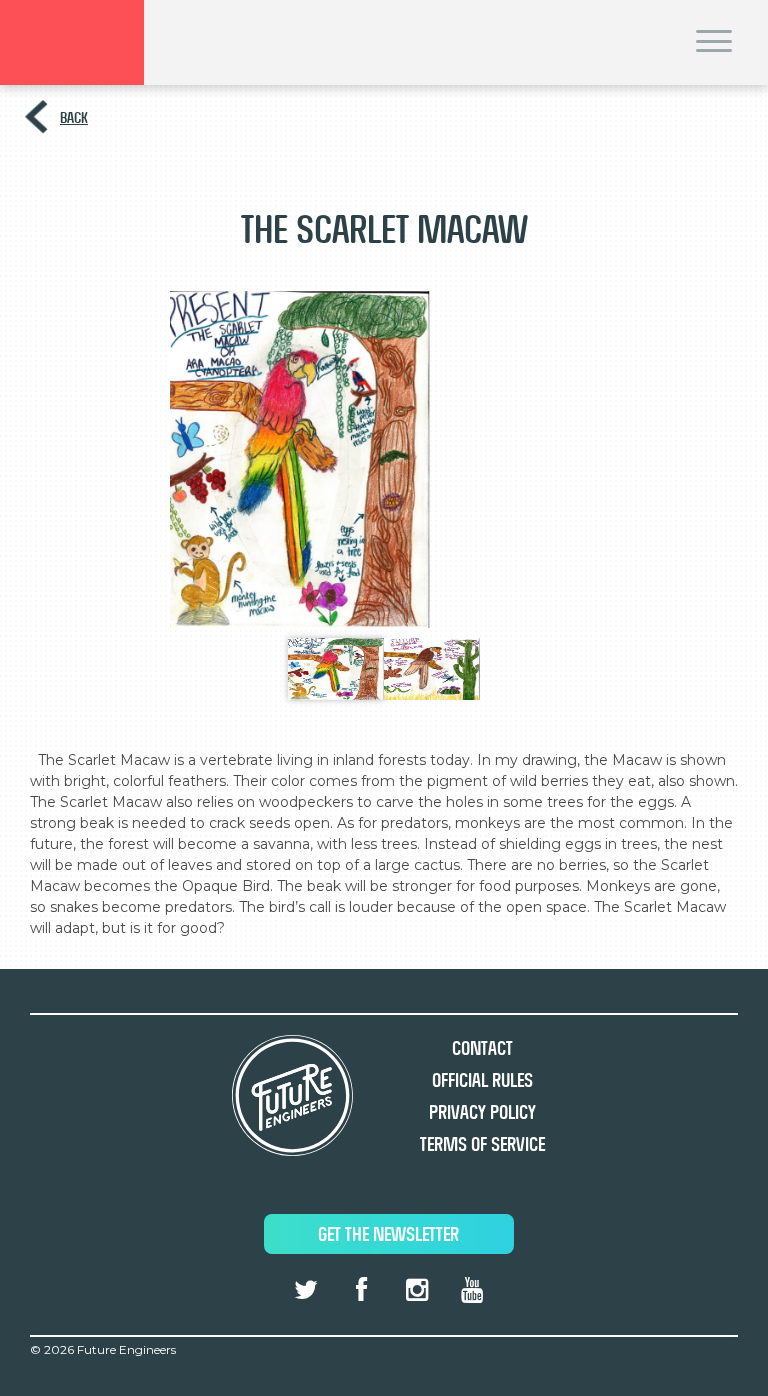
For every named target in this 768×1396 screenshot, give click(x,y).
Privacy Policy (482, 1112)
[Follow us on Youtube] (472, 1290)
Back (74, 117)
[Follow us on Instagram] (416, 1290)
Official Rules (482, 1080)
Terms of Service (482, 1144)
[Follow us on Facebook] (361, 1290)
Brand (72, 42)
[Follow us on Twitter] (306, 1290)
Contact (482, 1048)
